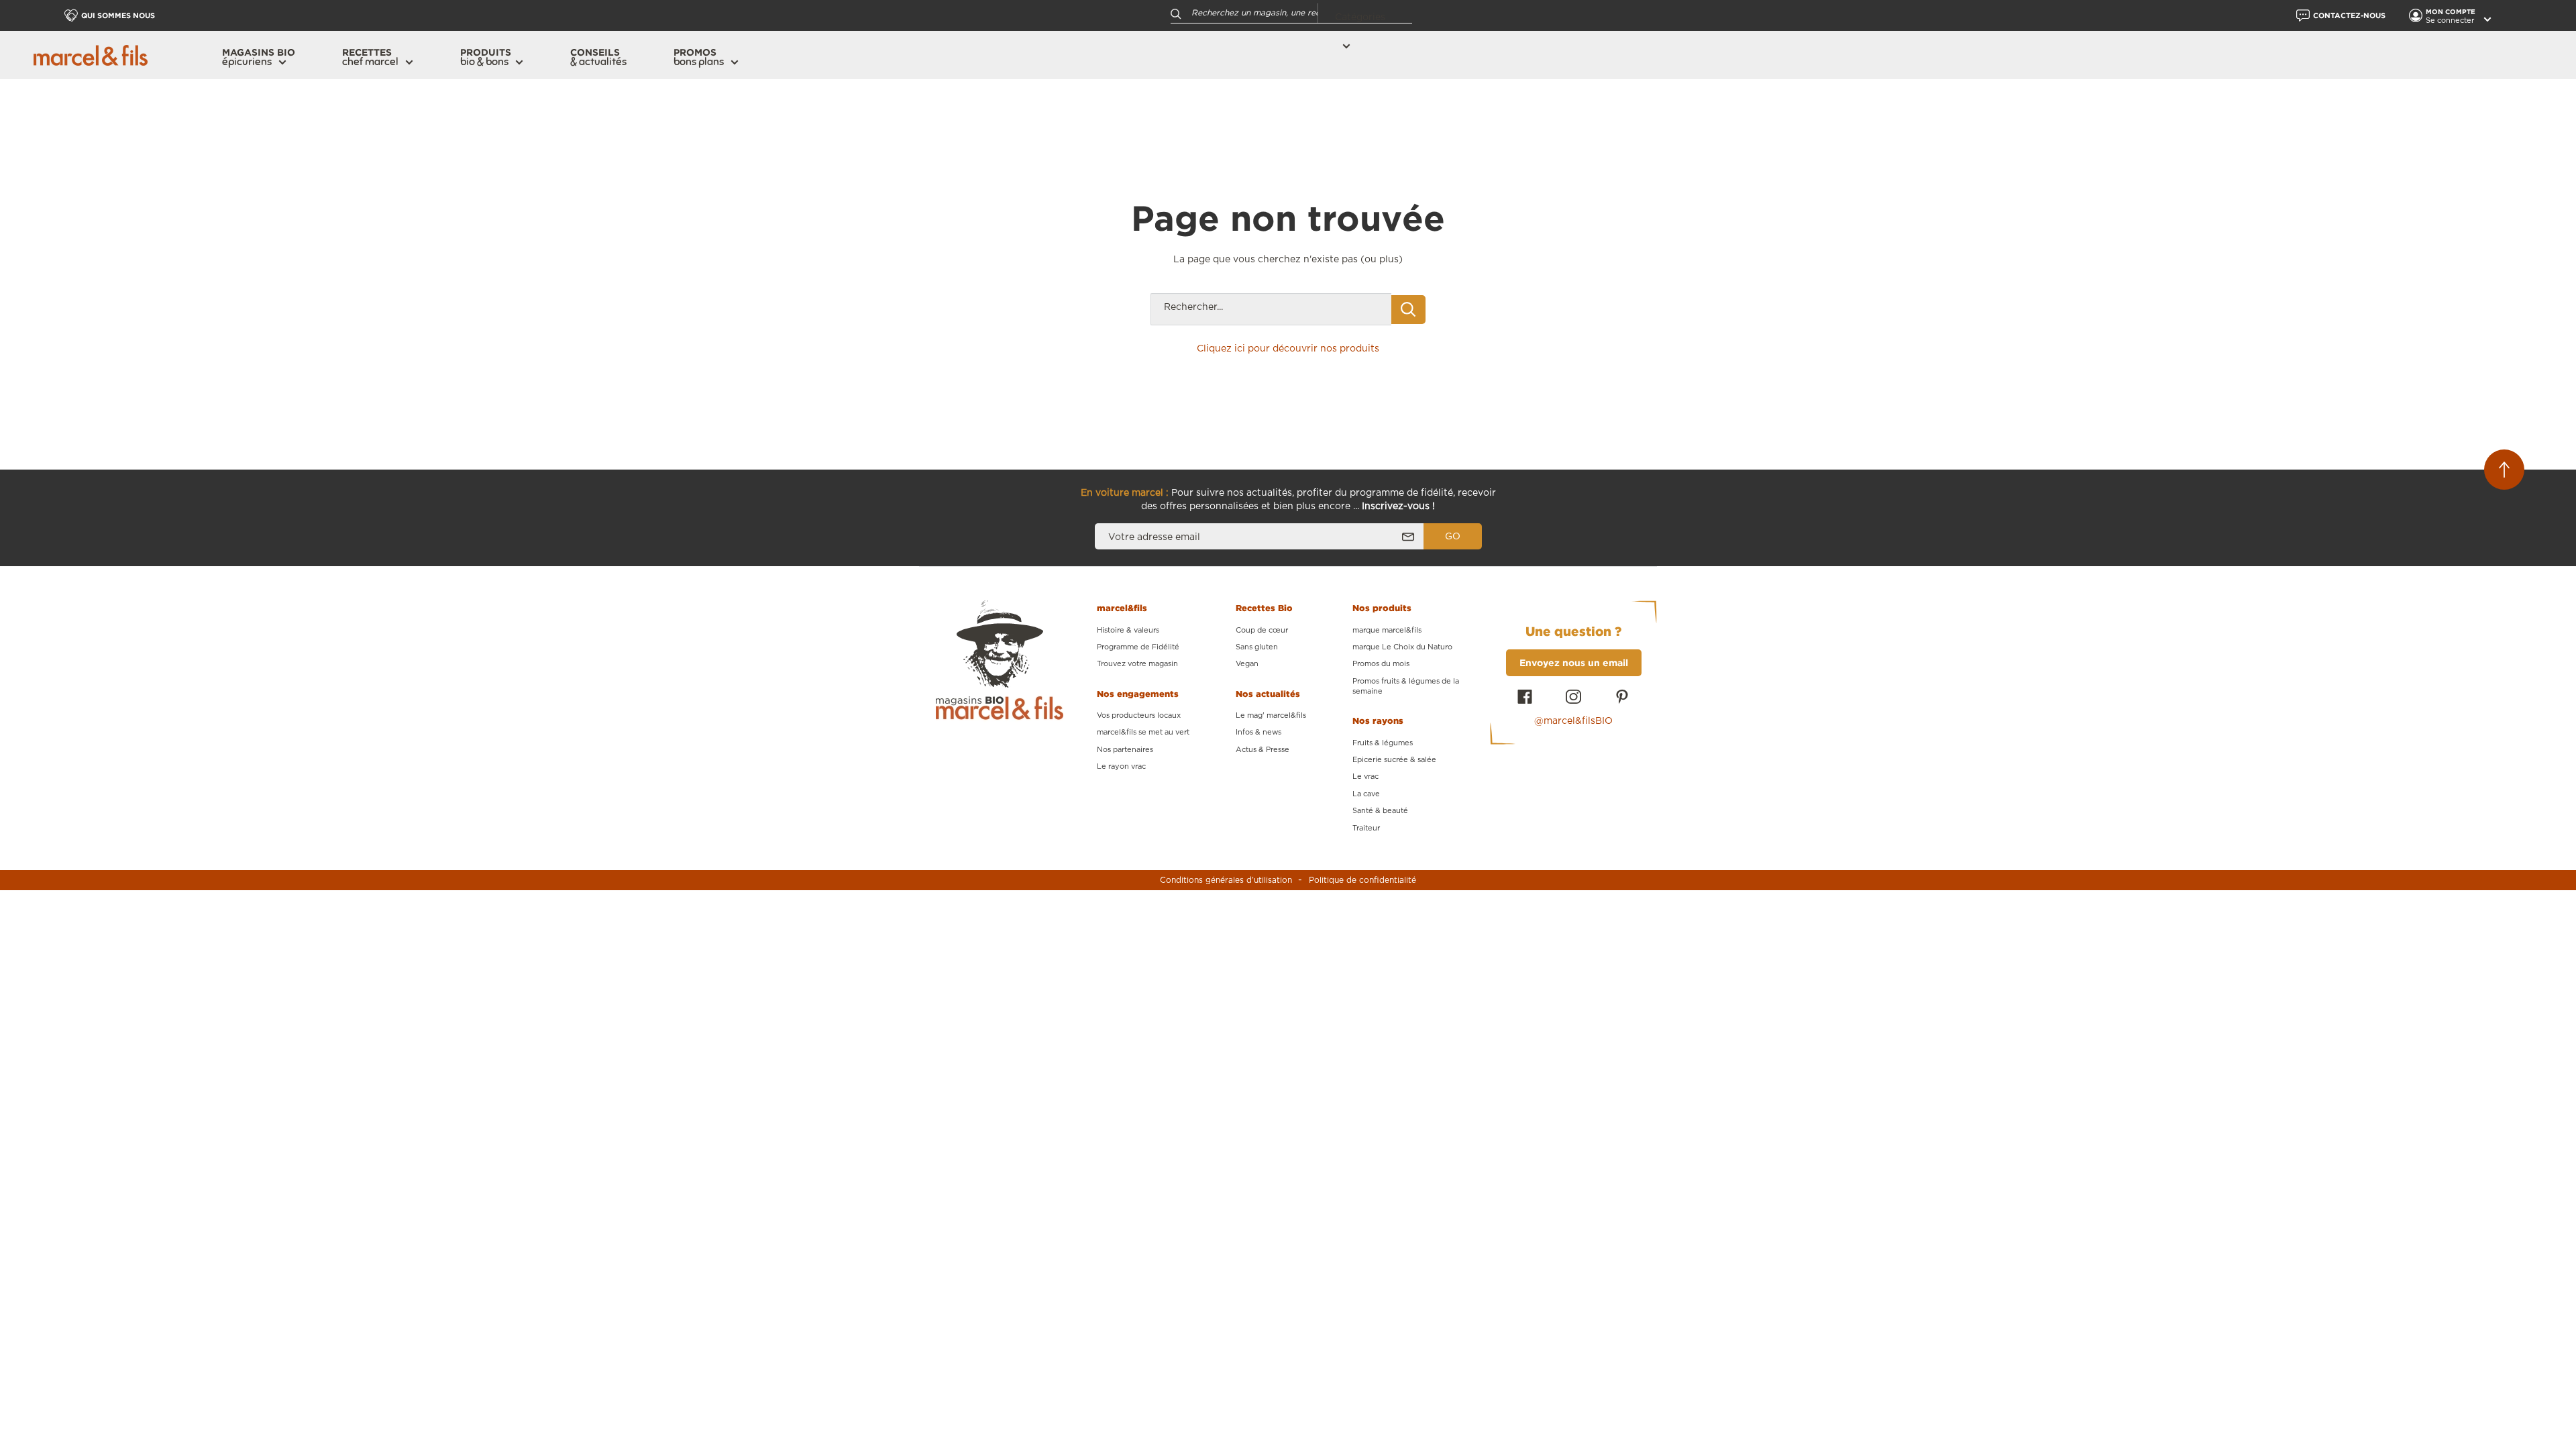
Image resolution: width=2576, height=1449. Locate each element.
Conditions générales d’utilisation (1226, 880)
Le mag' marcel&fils (1271, 715)
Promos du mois (1381, 664)
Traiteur (1366, 828)
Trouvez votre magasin (1137, 664)
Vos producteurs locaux (1139, 715)
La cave (1366, 794)
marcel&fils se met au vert (1143, 732)
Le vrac (1365, 776)
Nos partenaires (1125, 750)
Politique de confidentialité (1362, 880)
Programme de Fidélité (1138, 647)
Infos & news (1258, 732)
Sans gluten (1257, 647)
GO (1453, 537)
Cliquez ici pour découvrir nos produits (1288, 349)
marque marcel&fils (1387, 630)
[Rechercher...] (1408, 310)
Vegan (1247, 664)
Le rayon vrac (1121, 766)
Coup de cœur (1262, 630)
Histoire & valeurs (1128, 630)
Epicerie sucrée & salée (1394, 760)
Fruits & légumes (1383, 743)
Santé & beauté (1380, 811)
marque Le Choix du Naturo (1402, 647)
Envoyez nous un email (1574, 662)
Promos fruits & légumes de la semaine (1406, 686)
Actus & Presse (1263, 750)
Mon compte (2452, 12)
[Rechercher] (1176, 13)
